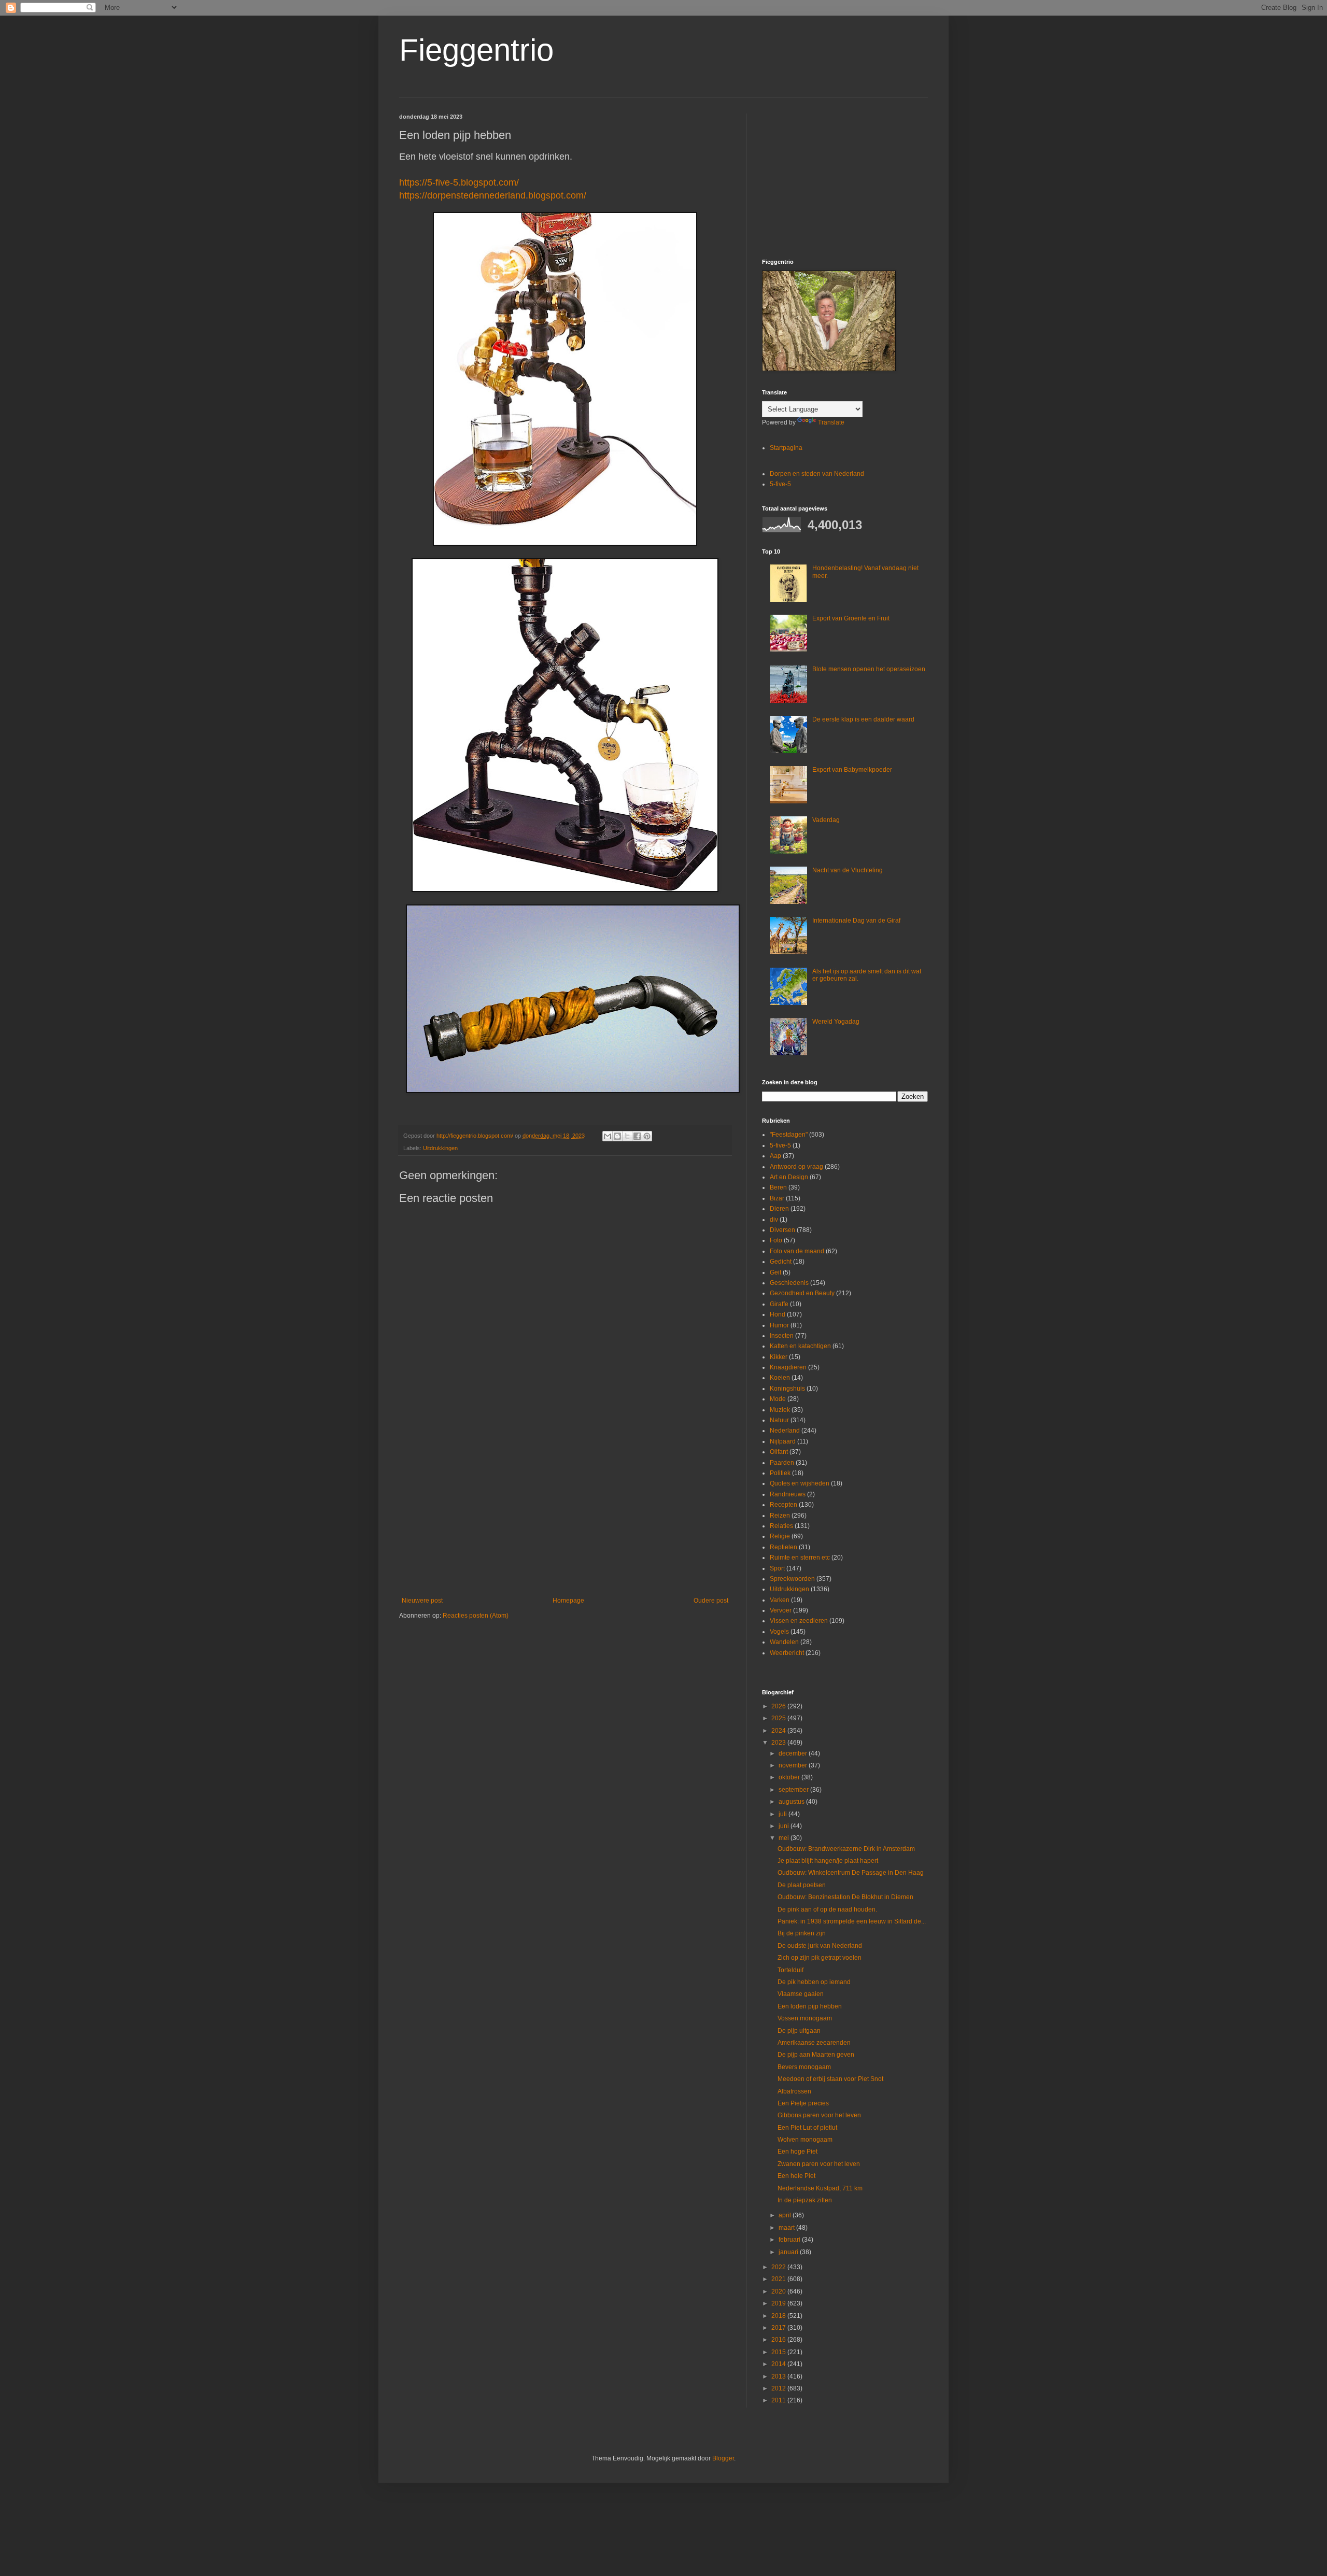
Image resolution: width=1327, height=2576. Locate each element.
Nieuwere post (422, 1601)
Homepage (568, 1601)
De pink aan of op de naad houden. (827, 1909)
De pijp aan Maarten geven (816, 2055)
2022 (779, 2267)
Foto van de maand (797, 1251)
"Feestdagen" (789, 1135)
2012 (779, 2388)
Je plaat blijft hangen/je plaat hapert (828, 1861)
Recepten (784, 1505)
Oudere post (711, 1601)
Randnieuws (788, 1494)
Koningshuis (787, 1389)
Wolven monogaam (805, 2140)
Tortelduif (790, 1970)
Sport (777, 1568)
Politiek (780, 1473)
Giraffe (779, 1304)
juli (784, 1814)
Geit (775, 1272)
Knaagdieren (788, 1367)
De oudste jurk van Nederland (820, 1946)
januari (789, 2252)
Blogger (723, 2458)
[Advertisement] (565, 1511)
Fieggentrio (476, 50)
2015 (779, 2352)
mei (785, 1838)
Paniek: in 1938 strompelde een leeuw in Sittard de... (852, 1921)
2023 (779, 1743)
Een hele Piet (796, 2176)
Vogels (779, 1632)
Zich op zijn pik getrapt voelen (820, 1958)
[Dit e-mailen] (608, 1136)
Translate (831, 422)
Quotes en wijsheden (800, 1483)
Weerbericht (787, 1653)
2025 (779, 1718)
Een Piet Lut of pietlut (807, 2128)
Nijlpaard (783, 1441)
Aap (775, 1156)
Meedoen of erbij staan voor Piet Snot (830, 2079)
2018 (779, 2316)
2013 (779, 2376)
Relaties (781, 1526)
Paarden (782, 1463)
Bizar (777, 1198)
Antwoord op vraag (796, 1167)
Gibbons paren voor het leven (819, 2115)
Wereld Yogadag (836, 1022)
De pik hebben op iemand (814, 1982)
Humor (779, 1325)
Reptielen (784, 1547)
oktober (790, 1777)
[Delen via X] (627, 1136)
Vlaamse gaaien (801, 1994)
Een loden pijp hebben (810, 2006)
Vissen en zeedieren (799, 1621)
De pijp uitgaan (799, 2031)
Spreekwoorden (792, 1579)
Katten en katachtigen (800, 1346)
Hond (778, 1314)
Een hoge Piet (797, 2152)
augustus (792, 1802)
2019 (779, 2303)
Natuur (779, 1420)
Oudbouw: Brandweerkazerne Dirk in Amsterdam (846, 1849)
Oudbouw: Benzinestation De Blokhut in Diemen (845, 1897)
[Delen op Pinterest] (647, 1136)
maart (787, 2228)
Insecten (782, 1336)
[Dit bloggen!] (617, 1136)
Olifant (779, 1452)
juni (785, 1826)
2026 (779, 1706)
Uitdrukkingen (440, 1148)
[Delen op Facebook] (637, 1136)
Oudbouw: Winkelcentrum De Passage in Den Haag (851, 1873)
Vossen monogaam (805, 2018)
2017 (779, 2328)
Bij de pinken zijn (802, 1933)
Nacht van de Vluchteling (848, 870)
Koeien (780, 1378)
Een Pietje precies (803, 2103)
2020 (779, 2291)
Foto (776, 1240)
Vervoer (781, 1610)
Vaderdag (826, 820)
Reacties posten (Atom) (476, 1616)
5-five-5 (780, 484)
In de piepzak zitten (805, 2200)
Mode (778, 1399)
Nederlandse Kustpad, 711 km (820, 2188)
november (794, 1765)
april (786, 2215)
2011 (779, 2400)
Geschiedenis (789, 1283)
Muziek (780, 1410)
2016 (779, 2340)
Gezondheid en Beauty (802, 1293)
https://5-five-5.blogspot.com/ (459, 182)
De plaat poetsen (802, 1885)
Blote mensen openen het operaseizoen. (870, 669)
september (794, 1790)
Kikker (779, 1357)
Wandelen (784, 1642)
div (774, 1220)
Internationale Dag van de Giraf (856, 921)
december (794, 1753)
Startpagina (786, 448)
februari (790, 2240)
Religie (780, 1536)
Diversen (782, 1230)
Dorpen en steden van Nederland (817, 474)
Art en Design (789, 1177)
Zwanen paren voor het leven (819, 2164)
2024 (779, 1731)
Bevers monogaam (804, 2067)
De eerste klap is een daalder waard (863, 719)
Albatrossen (794, 2091)
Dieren (779, 1209)
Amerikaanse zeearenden (814, 2043)
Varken (780, 1600)
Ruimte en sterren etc (800, 1558)
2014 (779, 2364)
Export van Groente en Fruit (851, 618)
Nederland (785, 1431)
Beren (778, 1187)
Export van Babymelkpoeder (852, 770)
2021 (779, 2279)
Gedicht (781, 1262)
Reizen (780, 1516)
